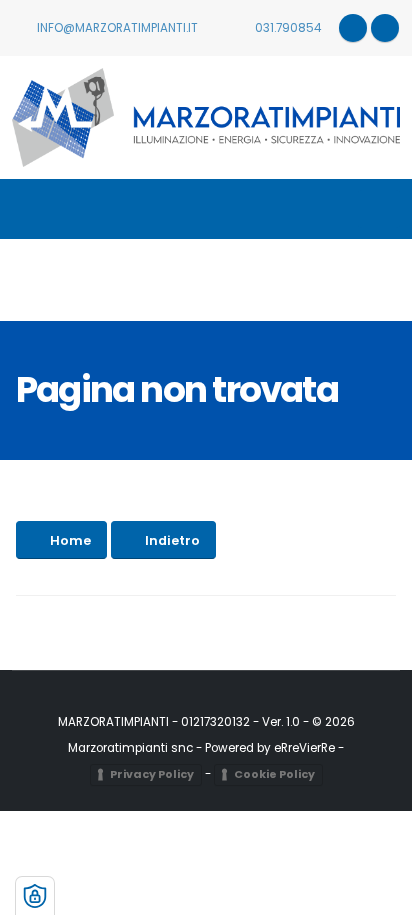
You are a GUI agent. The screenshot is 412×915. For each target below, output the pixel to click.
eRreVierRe (304, 748)
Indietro (172, 540)
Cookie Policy (274, 774)
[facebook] (385, 28)
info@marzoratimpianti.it (116, 28)
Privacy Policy (152, 774)
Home (70, 540)
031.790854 (286, 28)
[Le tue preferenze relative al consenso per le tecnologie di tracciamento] (35, 896)
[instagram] (353, 28)
